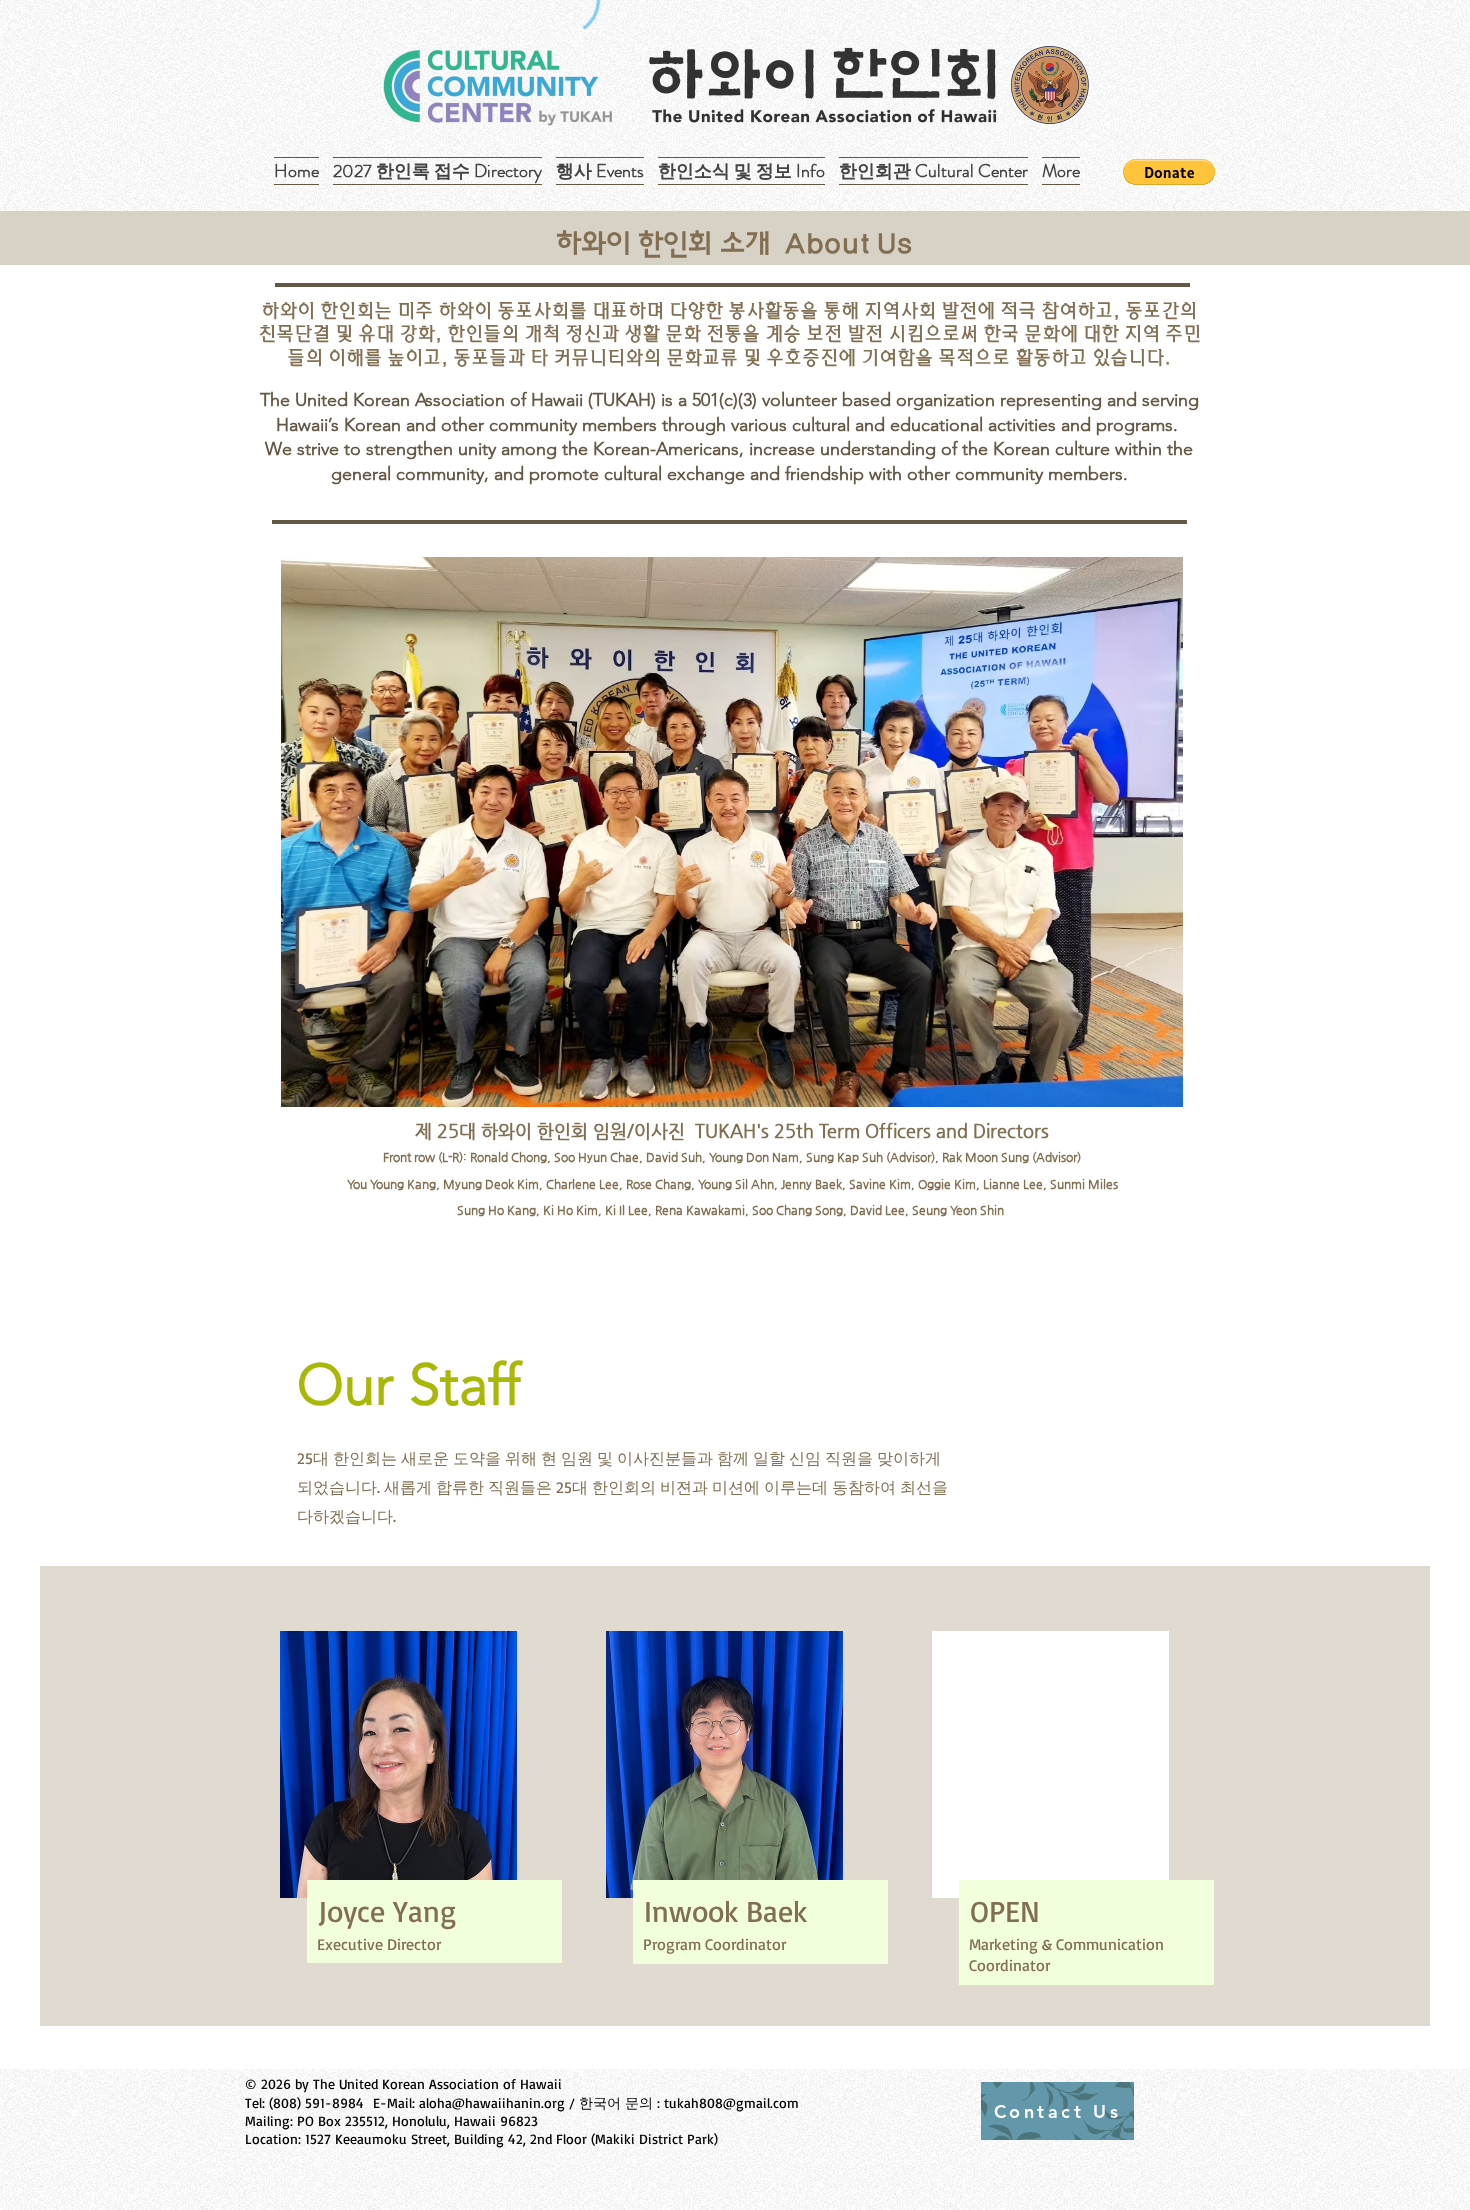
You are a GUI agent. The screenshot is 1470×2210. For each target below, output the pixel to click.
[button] (1169, 172)
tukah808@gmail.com (731, 2102)
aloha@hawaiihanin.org (492, 2102)
